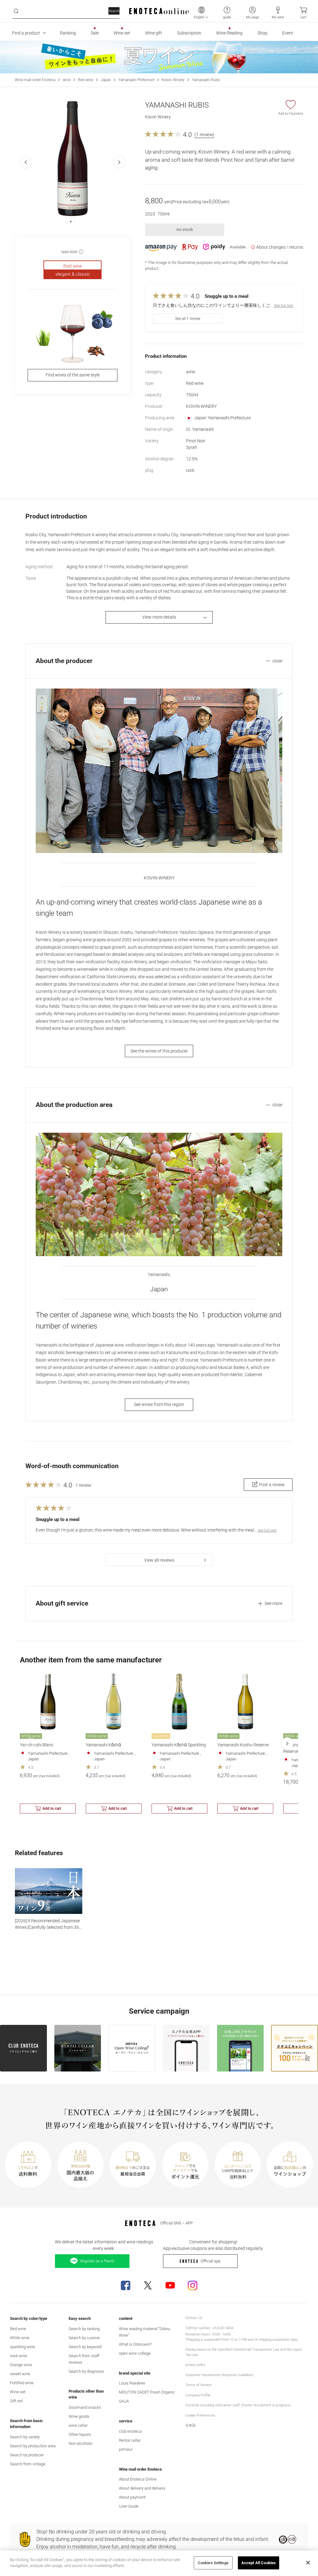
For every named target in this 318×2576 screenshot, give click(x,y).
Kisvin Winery (173, 80)
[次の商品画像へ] (119, 162)
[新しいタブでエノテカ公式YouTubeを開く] (170, 2285)
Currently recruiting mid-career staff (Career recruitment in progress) (238, 2405)
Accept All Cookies (259, 2563)
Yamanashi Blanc (37, 1745)
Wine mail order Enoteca (35, 80)
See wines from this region (159, 1404)
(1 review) (204, 135)
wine (67, 80)
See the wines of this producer (159, 1051)
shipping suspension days (278, 2340)
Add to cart (52, 1809)
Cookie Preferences (200, 2415)
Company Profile (198, 2395)
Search (114, 11)
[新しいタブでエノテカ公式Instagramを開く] (193, 2285)
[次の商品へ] (287, 1744)
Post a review (272, 1485)
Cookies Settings (213, 2563)
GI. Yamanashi (200, 429)
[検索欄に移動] (16, 11)
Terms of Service (198, 2385)
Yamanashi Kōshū (103, 1745)
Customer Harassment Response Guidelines (219, 2375)
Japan (106, 80)
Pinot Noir (196, 441)
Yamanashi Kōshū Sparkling (179, 1745)
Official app (211, 2261)
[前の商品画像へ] (26, 162)
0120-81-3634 (223, 2328)
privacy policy (195, 2365)
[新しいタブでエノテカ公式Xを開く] (148, 2285)
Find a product (26, 33)
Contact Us (194, 2318)
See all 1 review (188, 319)
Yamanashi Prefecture (136, 80)
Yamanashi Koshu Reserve (243, 1745)
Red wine (86, 80)
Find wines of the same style (73, 375)
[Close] (308, 2563)
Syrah (192, 447)
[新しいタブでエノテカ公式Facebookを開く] (125, 2285)
